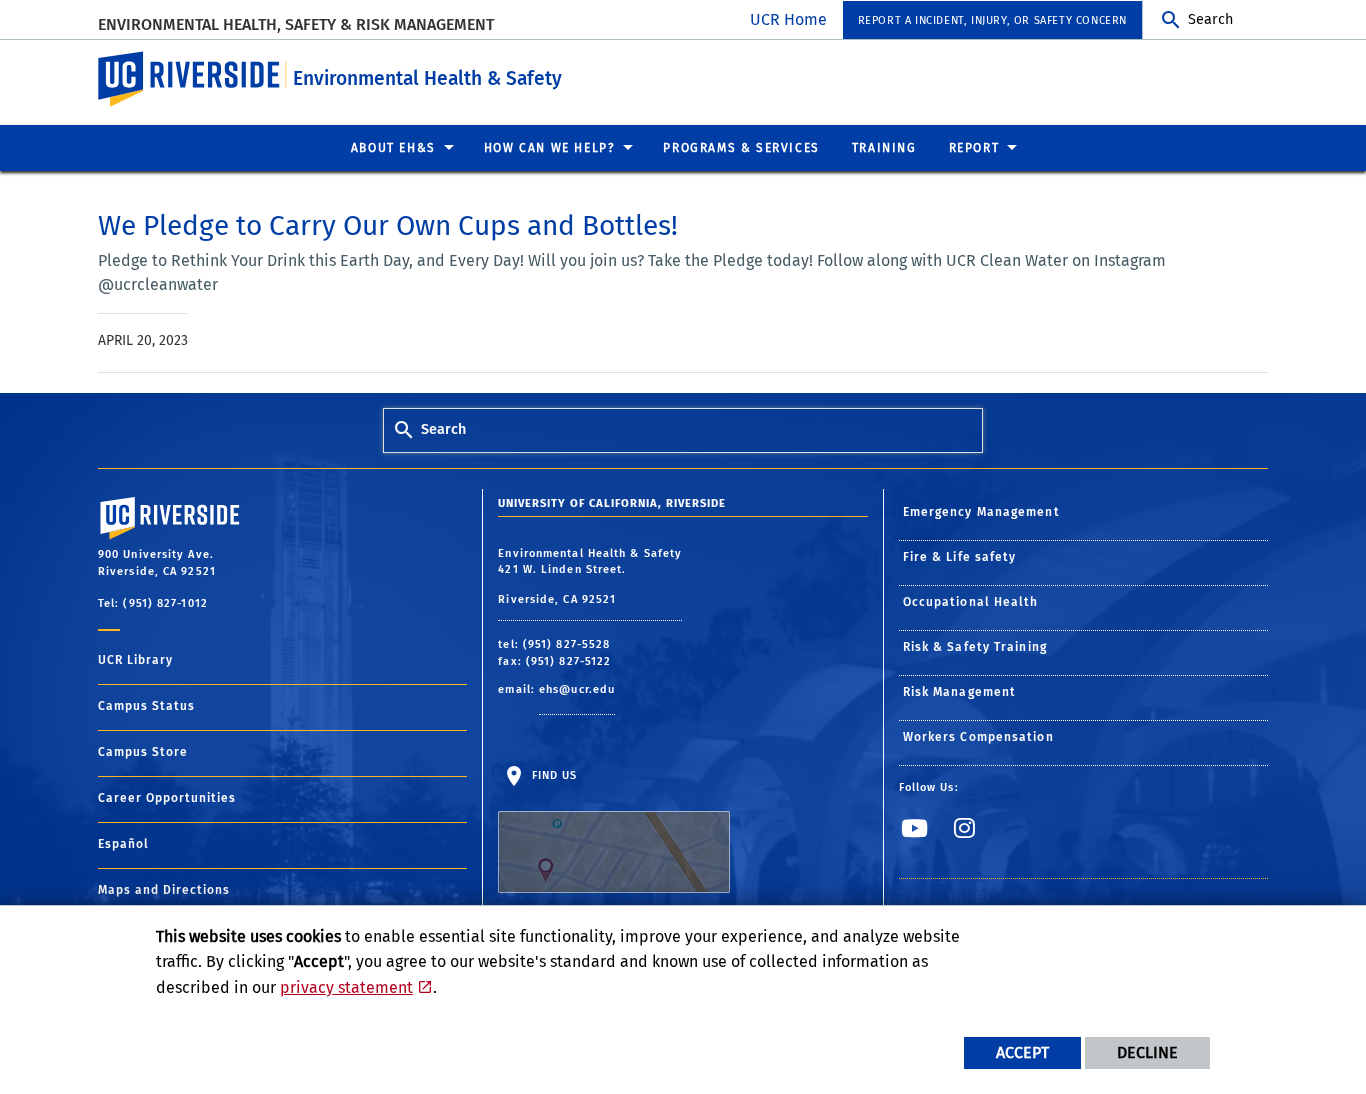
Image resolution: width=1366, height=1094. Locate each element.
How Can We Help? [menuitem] (550, 148)
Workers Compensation (978, 737)
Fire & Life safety (960, 557)
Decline (1147, 1052)
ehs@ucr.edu (577, 689)
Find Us (552, 775)
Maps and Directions (164, 890)
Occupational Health (971, 602)
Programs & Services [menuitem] (741, 148)
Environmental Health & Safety (427, 78)
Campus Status (146, 706)
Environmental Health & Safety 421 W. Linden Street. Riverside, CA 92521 (590, 576)
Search (1210, 19)
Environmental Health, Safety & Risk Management (296, 24)
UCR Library (135, 660)
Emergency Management (981, 512)
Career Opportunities (167, 798)
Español (123, 844)
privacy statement (346, 987)
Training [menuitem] (884, 148)
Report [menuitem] (974, 148)
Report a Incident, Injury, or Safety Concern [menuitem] (992, 20)
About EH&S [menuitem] (393, 148)
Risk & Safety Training (975, 647)
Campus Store (143, 752)
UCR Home (788, 19)
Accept (1022, 1052)
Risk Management (960, 692)
